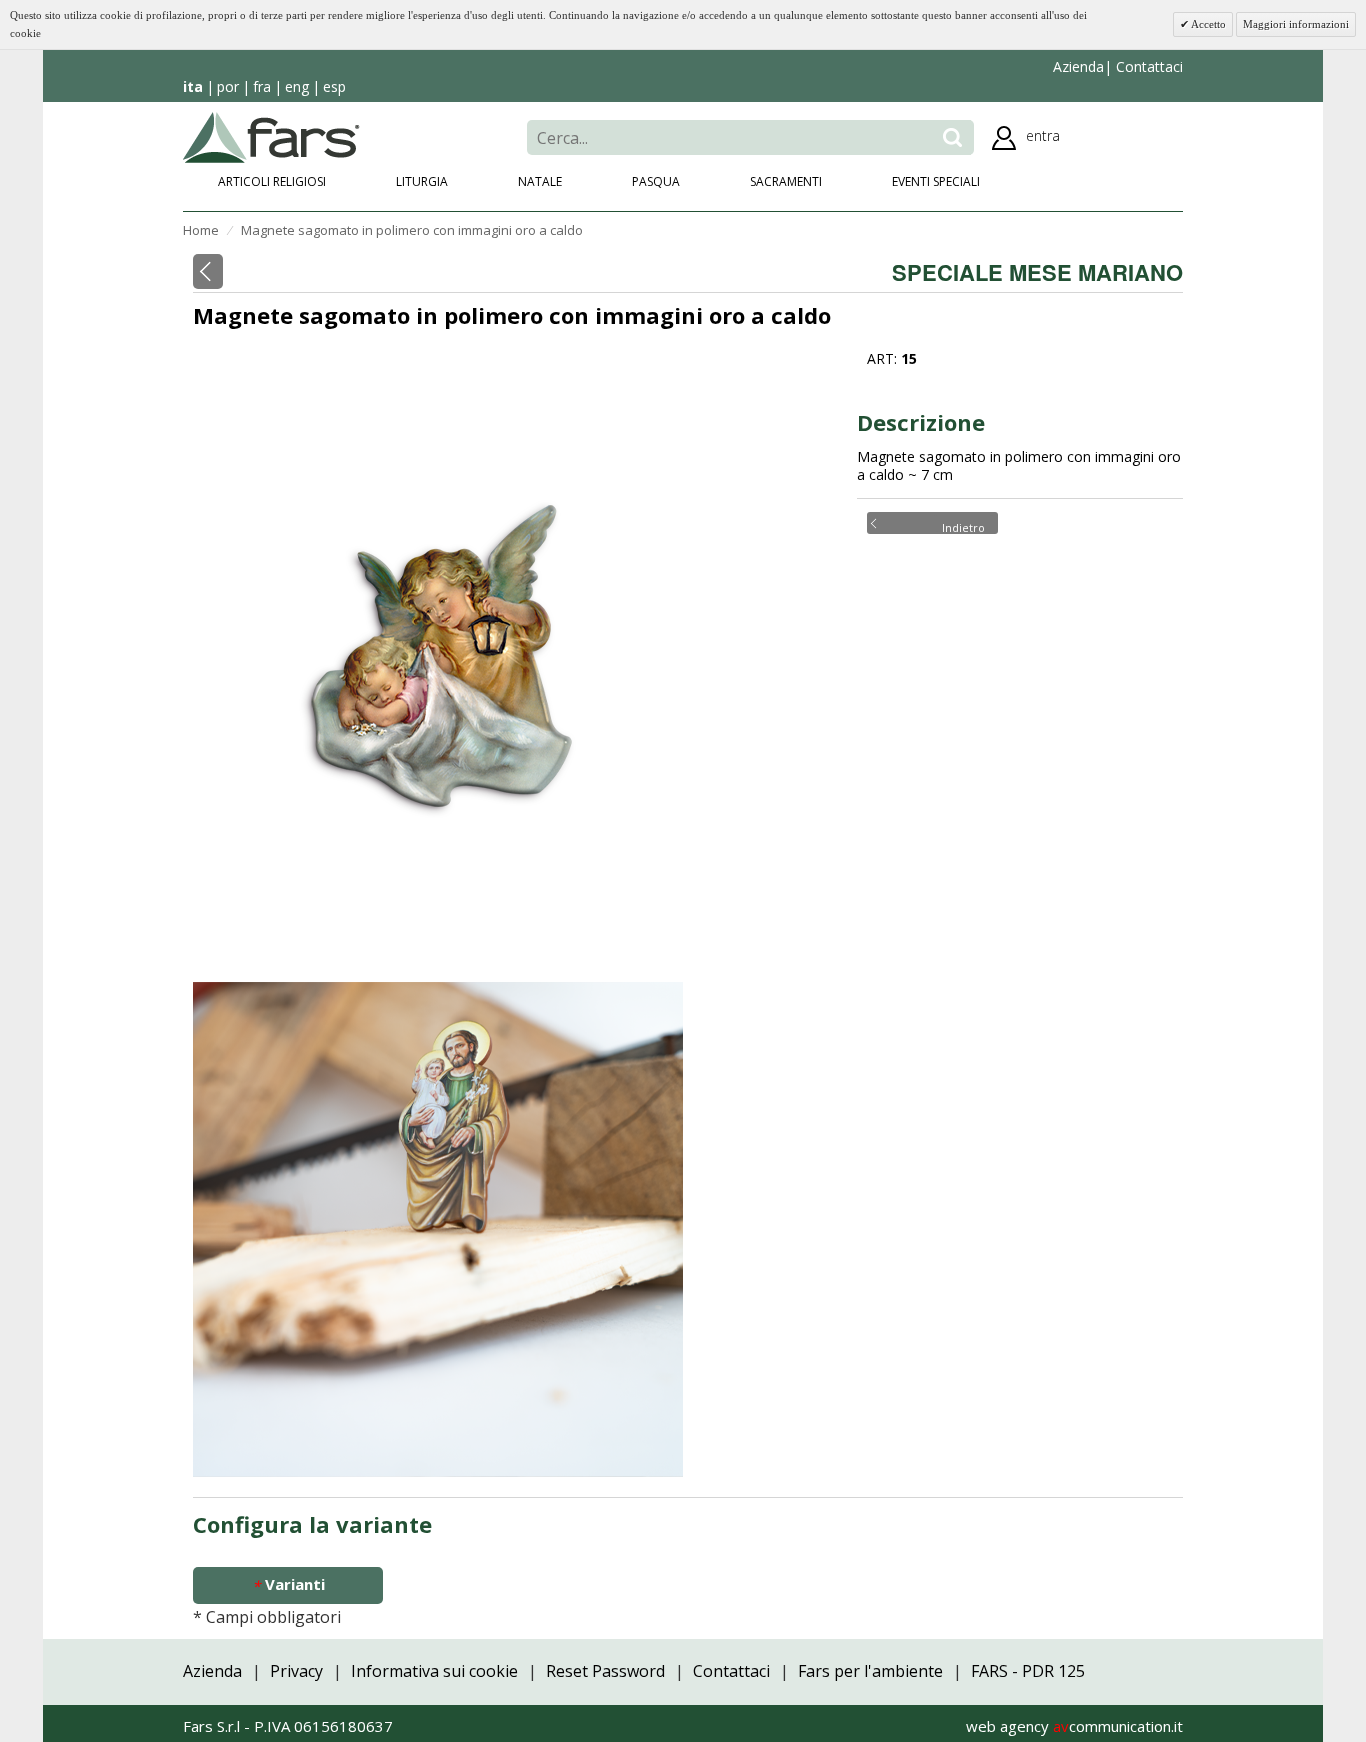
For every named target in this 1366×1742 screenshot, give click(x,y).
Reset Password (605, 1671)
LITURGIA (422, 181)
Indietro (963, 526)
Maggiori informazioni (1296, 24)
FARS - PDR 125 (1028, 1671)
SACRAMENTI (786, 181)
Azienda (1078, 66)
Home (201, 230)
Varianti (288, 1584)
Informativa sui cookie (434, 1671)
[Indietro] (208, 271)
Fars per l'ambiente (870, 1671)
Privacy (296, 1671)
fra (262, 86)
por (228, 86)
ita (193, 86)
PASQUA (656, 181)
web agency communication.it (1074, 1726)
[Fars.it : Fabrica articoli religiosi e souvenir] (271, 136)
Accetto (1207, 24)
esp (334, 86)
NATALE (540, 181)
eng (297, 86)
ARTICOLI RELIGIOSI (272, 181)
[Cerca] (952, 137)
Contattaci (1147, 66)
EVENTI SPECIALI (936, 181)
